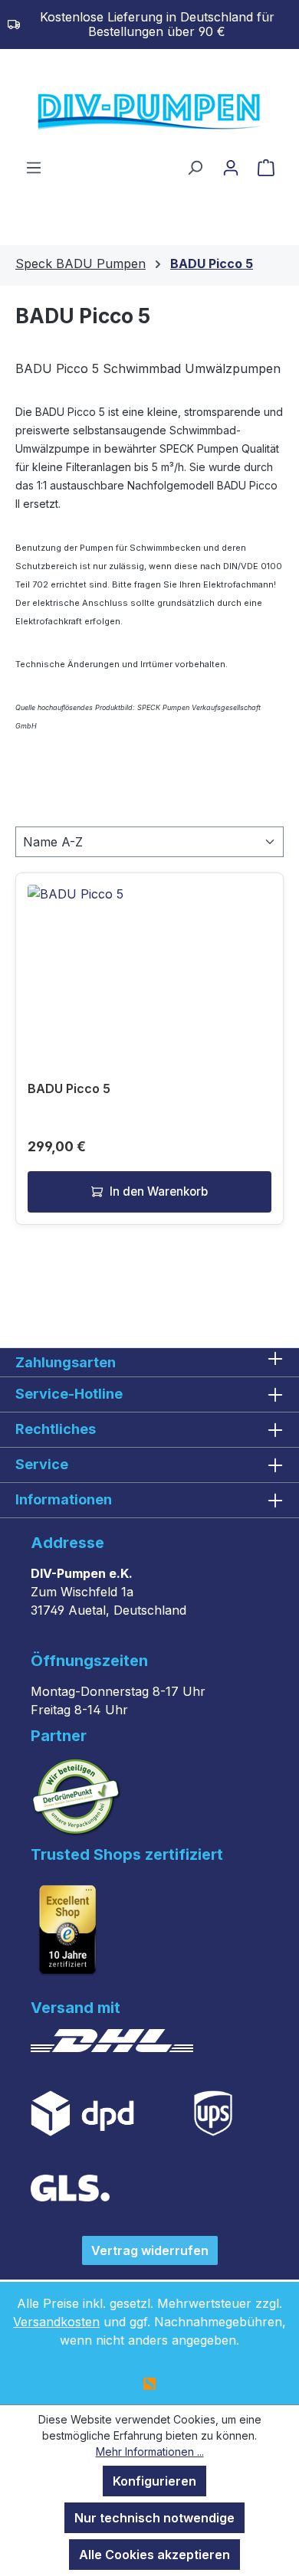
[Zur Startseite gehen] (149, 113)
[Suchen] (195, 167)
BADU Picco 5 (69, 1088)
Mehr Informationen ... (150, 2452)
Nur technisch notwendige (154, 2518)
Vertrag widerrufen (150, 2250)
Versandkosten (56, 2322)
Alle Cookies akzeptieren (154, 2555)
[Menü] (34, 167)
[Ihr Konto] (231, 167)
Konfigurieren (154, 2481)
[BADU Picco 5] (149, 961)
